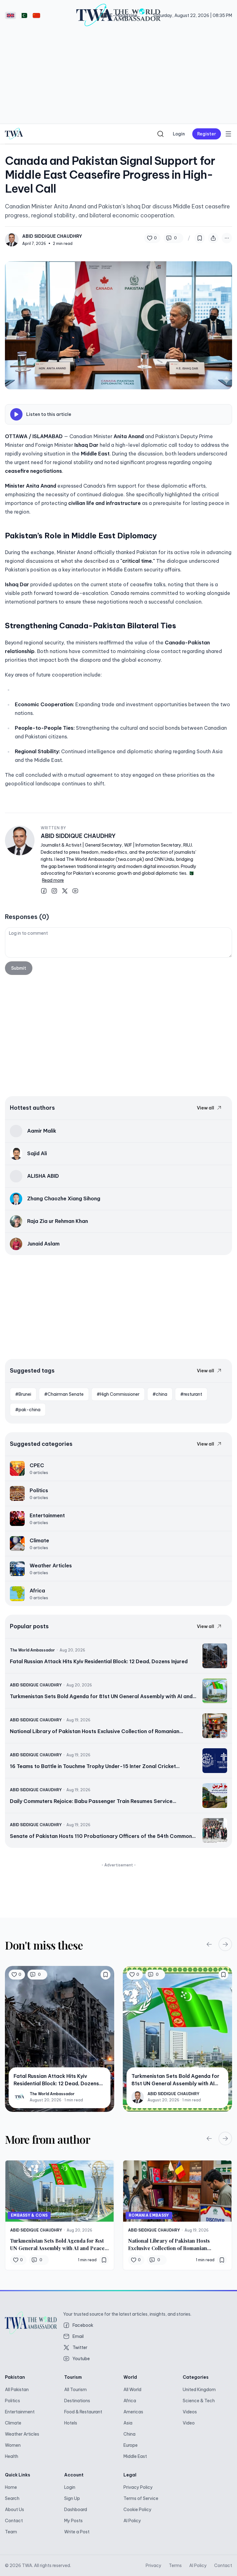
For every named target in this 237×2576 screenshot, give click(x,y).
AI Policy (132, 2521)
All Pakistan (17, 2390)
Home (11, 2487)
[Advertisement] (118, 77)
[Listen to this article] (16, 414)
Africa (130, 2401)
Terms (175, 2565)
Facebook (83, 2325)
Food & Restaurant (83, 2412)
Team (11, 2532)
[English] (10, 15)
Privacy (154, 2565)
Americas (133, 2412)
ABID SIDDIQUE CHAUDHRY (78, 836)
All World (132, 2390)
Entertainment (20, 2412)
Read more (53, 880)
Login (179, 134)
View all (206, 1108)
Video (189, 2423)
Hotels (71, 2423)
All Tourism (75, 2390)
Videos (190, 2412)
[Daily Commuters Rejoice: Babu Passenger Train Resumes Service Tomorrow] (118, 1796)
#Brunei (23, 1394)
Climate (13, 2423)
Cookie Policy (137, 2510)
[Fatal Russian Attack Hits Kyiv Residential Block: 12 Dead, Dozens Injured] (118, 1656)
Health (12, 2456)
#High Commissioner (118, 1394)
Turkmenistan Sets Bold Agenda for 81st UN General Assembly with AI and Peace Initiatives (57, 2245)
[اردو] (23, 15)
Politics (12, 2401)
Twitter (80, 2347)
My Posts (73, 2521)
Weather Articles (22, 2434)
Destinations (77, 2401)
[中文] (36, 15)
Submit (19, 968)
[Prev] (209, 1944)
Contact (14, 2521)
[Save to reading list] (200, 238)
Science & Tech (199, 2401)
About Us (15, 2510)
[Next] (225, 1944)
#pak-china (28, 1410)
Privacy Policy (138, 2487)
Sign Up (72, 2498)
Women (13, 2445)
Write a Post (77, 2532)
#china (160, 1394)
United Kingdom (199, 2390)
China (129, 2434)
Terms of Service (141, 2498)
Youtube (81, 2359)
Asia (128, 2423)
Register (207, 134)
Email (78, 2336)
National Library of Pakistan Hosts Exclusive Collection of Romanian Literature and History (169, 2245)
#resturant (191, 1394)
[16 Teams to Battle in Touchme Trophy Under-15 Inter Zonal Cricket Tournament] (118, 1761)
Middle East (135, 2456)
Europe (131, 2445)
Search (12, 2498)
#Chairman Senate (64, 1394)
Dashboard (76, 2510)
